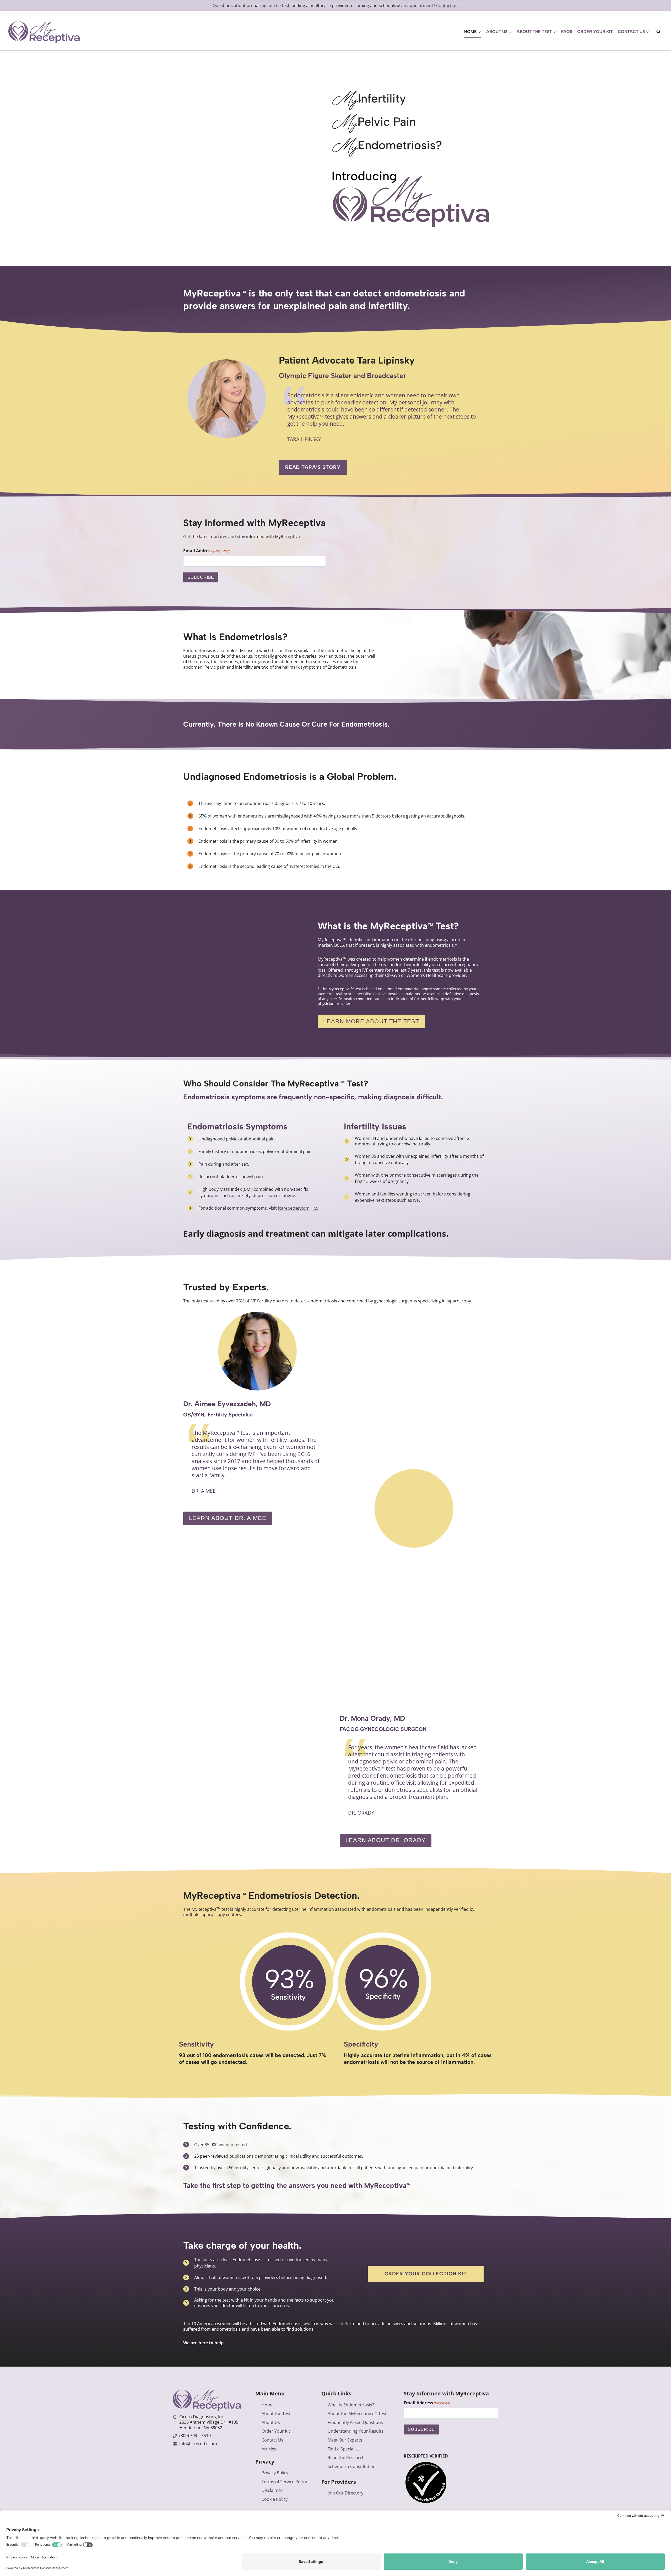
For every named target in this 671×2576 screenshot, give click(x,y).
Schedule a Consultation (352, 2466)
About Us (271, 2422)
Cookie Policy (275, 2499)
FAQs (567, 32)
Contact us (447, 6)
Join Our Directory (345, 2493)
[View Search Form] (658, 32)
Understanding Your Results (356, 2431)
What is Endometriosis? (351, 2405)
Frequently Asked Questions (355, 2422)
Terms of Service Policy (284, 2482)
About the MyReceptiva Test (357, 2413)
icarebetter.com (294, 1208)
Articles (269, 2449)
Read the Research (346, 2458)
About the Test (276, 2413)
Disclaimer (272, 2490)
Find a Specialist (343, 2449)
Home (268, 2405)
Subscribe (201, 577)
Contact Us (272, 2440)
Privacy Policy (275, 2473)
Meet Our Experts (345, 2440)
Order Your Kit (595, 32)
